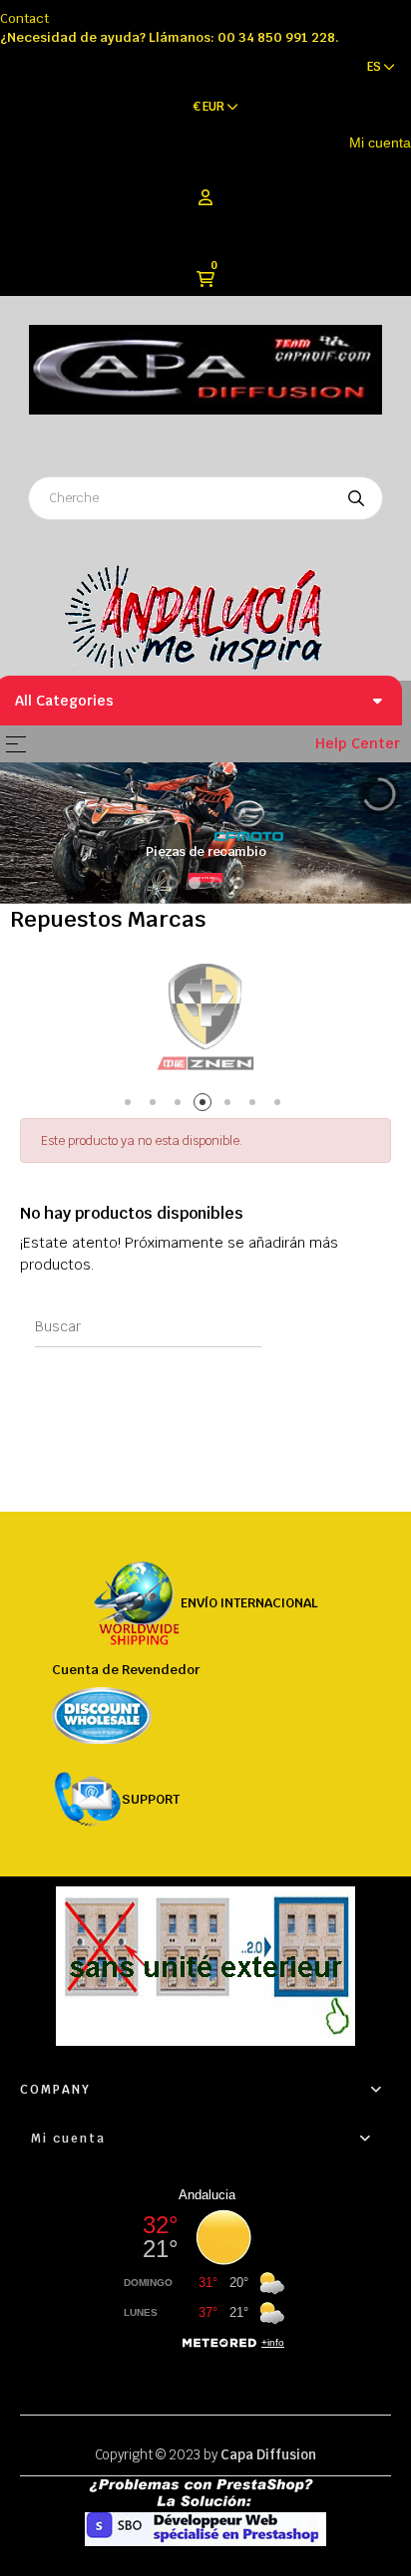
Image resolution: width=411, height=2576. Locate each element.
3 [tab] (181, 1106)
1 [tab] (131, 1106)
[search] (356, 498)
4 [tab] (206, 1106)
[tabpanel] (205, 1016)
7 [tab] (281, 1106)
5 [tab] (231, 1106)
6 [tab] (256, 1106)
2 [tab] (156, 1106)
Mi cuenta (380, 143)
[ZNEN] (205, 1016)
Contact (24, 18)
